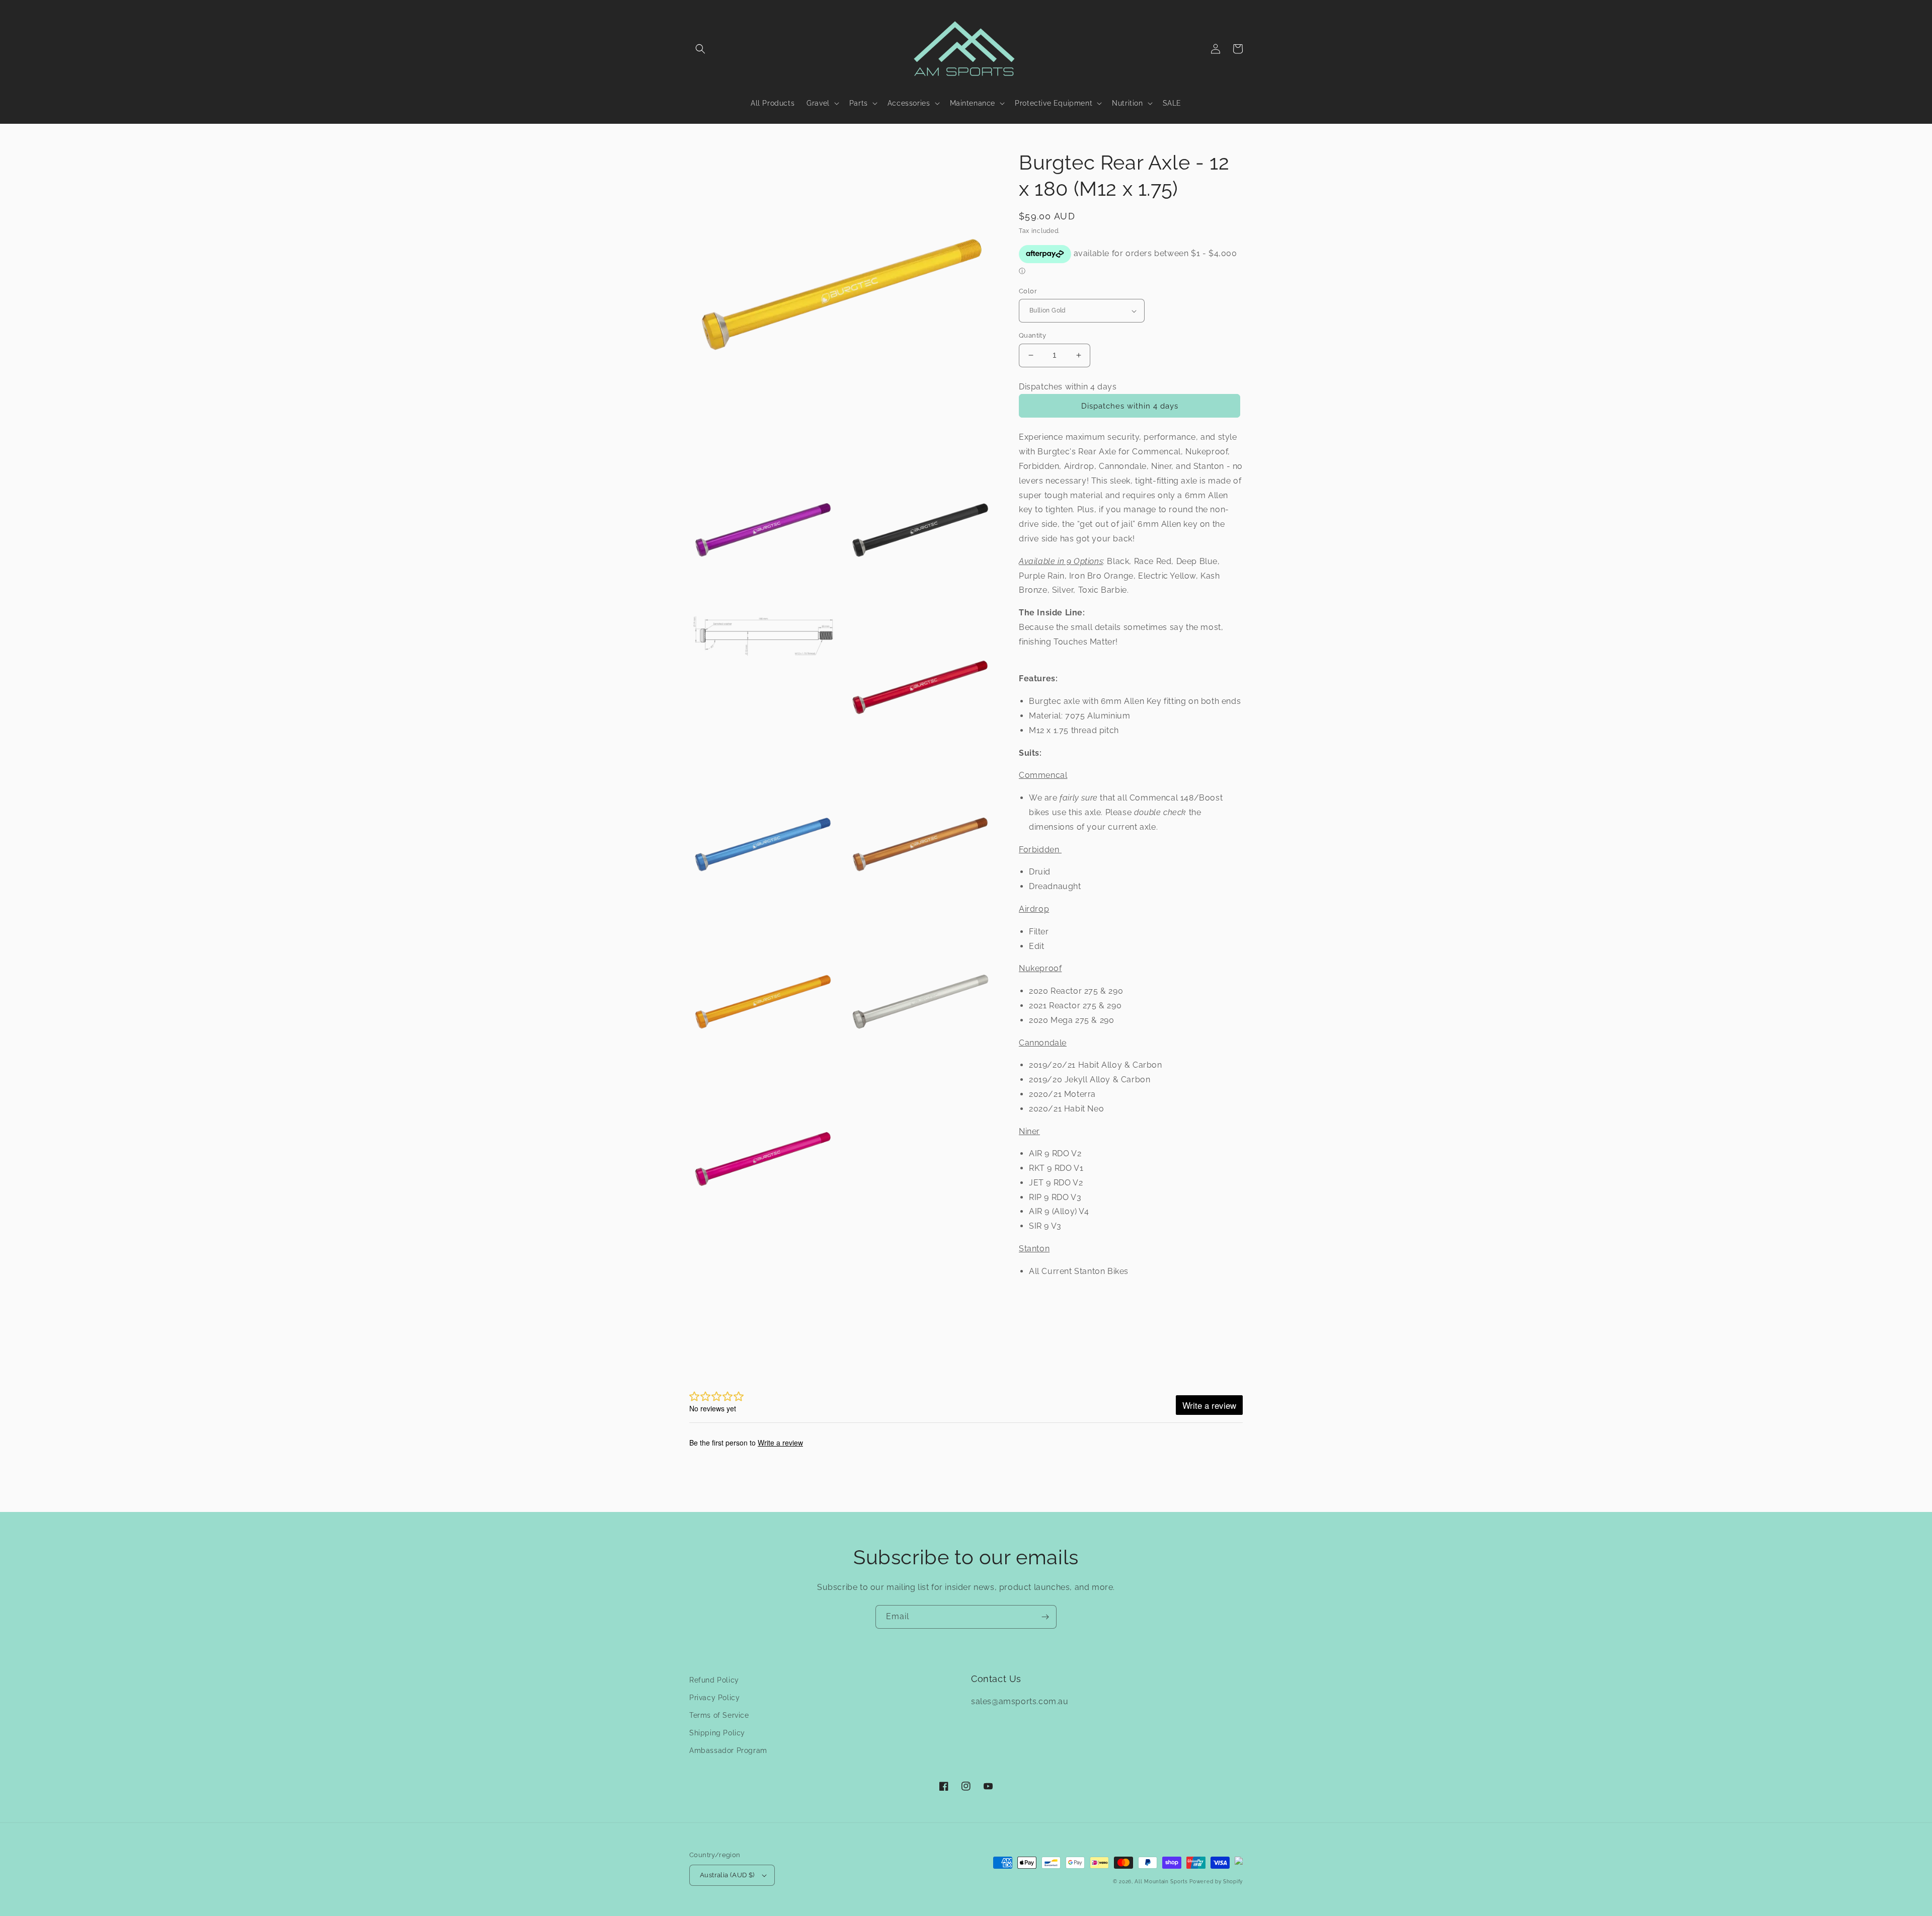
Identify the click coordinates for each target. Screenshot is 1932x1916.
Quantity (1032, 335)
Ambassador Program (728, 1750)
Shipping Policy (717, 1733)
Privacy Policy (714, 1698)
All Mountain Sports (1161, 1882)
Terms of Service (719, 1715)
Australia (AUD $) (727, 1875)
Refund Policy (714, 1680)
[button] (700, 49)
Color (1028, 291)
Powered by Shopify (1216, 1882)
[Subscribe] (1045, 1617)
